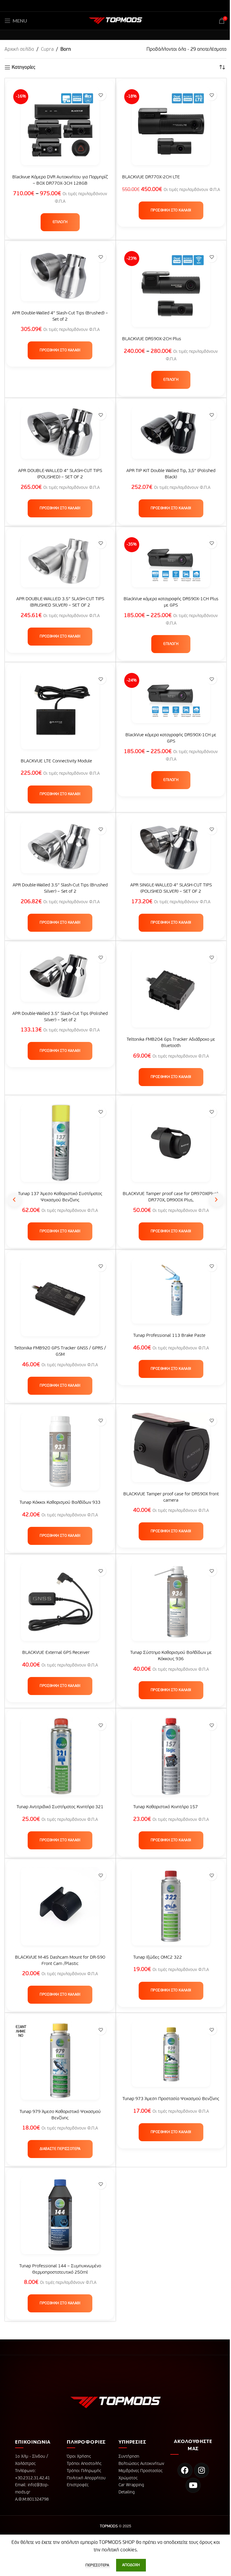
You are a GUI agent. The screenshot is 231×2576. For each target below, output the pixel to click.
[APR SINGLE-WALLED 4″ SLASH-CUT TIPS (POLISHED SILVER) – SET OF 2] (171, 850)
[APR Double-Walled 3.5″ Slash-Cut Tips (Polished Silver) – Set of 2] (60, 979)
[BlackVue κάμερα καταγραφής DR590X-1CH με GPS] (171, 700)
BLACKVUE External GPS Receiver (56, 1653)
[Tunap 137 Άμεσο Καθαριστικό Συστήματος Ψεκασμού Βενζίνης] (60, 1146)
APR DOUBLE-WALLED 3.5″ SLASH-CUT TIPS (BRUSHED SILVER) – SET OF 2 (60, 602)
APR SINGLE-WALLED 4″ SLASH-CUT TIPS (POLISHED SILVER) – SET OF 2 (171, 888)
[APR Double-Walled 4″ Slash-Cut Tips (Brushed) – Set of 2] (60, 278)
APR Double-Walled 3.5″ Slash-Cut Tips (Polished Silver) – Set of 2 (60, 1017)
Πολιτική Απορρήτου (86, 2478)
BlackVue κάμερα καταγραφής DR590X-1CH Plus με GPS (171, 602)
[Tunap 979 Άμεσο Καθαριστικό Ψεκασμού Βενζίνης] (60, 2063)
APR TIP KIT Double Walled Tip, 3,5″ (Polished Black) (171, 474)
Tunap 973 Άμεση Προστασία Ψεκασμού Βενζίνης (171, 2099)
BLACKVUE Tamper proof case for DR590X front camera (171, 1497)
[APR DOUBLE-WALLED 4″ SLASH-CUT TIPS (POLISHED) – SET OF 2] (60, 436)
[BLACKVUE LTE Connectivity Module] (60, 713)
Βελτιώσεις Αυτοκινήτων (141, 2464)
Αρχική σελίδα (19, 50)
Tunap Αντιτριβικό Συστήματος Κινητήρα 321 (60, 1807)
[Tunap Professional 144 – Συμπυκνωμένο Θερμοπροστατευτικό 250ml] (60, 2218)
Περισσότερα (98, 2565)
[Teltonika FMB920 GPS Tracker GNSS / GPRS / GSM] (60, 1300)
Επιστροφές (78, 2485)
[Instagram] (202, 2470)
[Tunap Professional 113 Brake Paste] (171, 1294)
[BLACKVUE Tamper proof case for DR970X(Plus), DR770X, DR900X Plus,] (171, 1146)
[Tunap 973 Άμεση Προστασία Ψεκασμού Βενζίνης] (171, 2057)
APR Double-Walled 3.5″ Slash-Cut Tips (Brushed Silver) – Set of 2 (60, 888)
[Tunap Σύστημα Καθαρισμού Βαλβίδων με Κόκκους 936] (171, 1605)
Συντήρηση (129, 2456)
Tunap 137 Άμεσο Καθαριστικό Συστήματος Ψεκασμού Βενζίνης (60, 1197)
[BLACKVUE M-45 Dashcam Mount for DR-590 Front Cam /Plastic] (60, 1909)
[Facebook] (185, 2470)
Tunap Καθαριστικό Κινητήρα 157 (166, 1807)
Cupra (47, 50)
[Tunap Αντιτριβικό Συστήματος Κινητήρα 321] (60, 1759)
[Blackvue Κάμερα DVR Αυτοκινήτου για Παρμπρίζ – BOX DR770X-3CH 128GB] (60, 129)
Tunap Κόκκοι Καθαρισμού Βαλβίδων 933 (60, 1502)
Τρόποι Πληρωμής (84, 2471)
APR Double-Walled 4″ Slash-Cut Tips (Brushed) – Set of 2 (60, 316)
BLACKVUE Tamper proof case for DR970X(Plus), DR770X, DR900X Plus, (171, 1197)
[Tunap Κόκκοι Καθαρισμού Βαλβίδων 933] (60, 1454)
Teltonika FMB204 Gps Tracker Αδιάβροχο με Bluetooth (171, 1043)
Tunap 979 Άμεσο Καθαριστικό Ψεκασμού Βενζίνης (60, 2115)
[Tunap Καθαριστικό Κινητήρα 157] (171, 1759)
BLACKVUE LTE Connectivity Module (56, 761)
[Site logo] (116, 21)
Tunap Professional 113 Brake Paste (169, 1335)
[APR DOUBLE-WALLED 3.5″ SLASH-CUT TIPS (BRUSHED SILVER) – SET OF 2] (60, 564)
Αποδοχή (131, 2565)
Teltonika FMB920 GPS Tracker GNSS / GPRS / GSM (60, 1351)
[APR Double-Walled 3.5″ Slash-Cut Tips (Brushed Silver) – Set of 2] (60, 850)
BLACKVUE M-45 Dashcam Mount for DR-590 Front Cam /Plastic (60, 1960)
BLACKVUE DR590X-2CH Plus (152, 339)
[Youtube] (193, 2485)
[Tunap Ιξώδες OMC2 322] (171, 1909)
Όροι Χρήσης (79, 2456)
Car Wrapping (131, 2485)
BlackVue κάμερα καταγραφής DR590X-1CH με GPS (171, 738)
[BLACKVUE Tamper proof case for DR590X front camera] (171, 1450)
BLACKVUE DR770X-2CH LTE (151, 177)
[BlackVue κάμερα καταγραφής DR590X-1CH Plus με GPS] (171, 564)
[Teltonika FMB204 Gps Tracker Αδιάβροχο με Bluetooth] (171, 991)
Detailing (127, 2492)
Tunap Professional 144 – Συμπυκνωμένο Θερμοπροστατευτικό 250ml (60, 2269)
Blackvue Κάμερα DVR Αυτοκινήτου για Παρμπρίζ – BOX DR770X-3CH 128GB (60, 180)
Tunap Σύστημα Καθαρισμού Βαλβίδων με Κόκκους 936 (171, 1656)
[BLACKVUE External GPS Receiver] (60, 1605)
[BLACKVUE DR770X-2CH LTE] (171, 129)
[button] (171, 210)
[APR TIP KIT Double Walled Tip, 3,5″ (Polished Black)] (171, 436)
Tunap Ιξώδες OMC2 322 (158, 1957)
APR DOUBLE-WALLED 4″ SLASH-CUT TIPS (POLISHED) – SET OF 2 (60, 474)
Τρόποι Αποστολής (84, 2464)
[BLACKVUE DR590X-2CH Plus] (171, 291)
